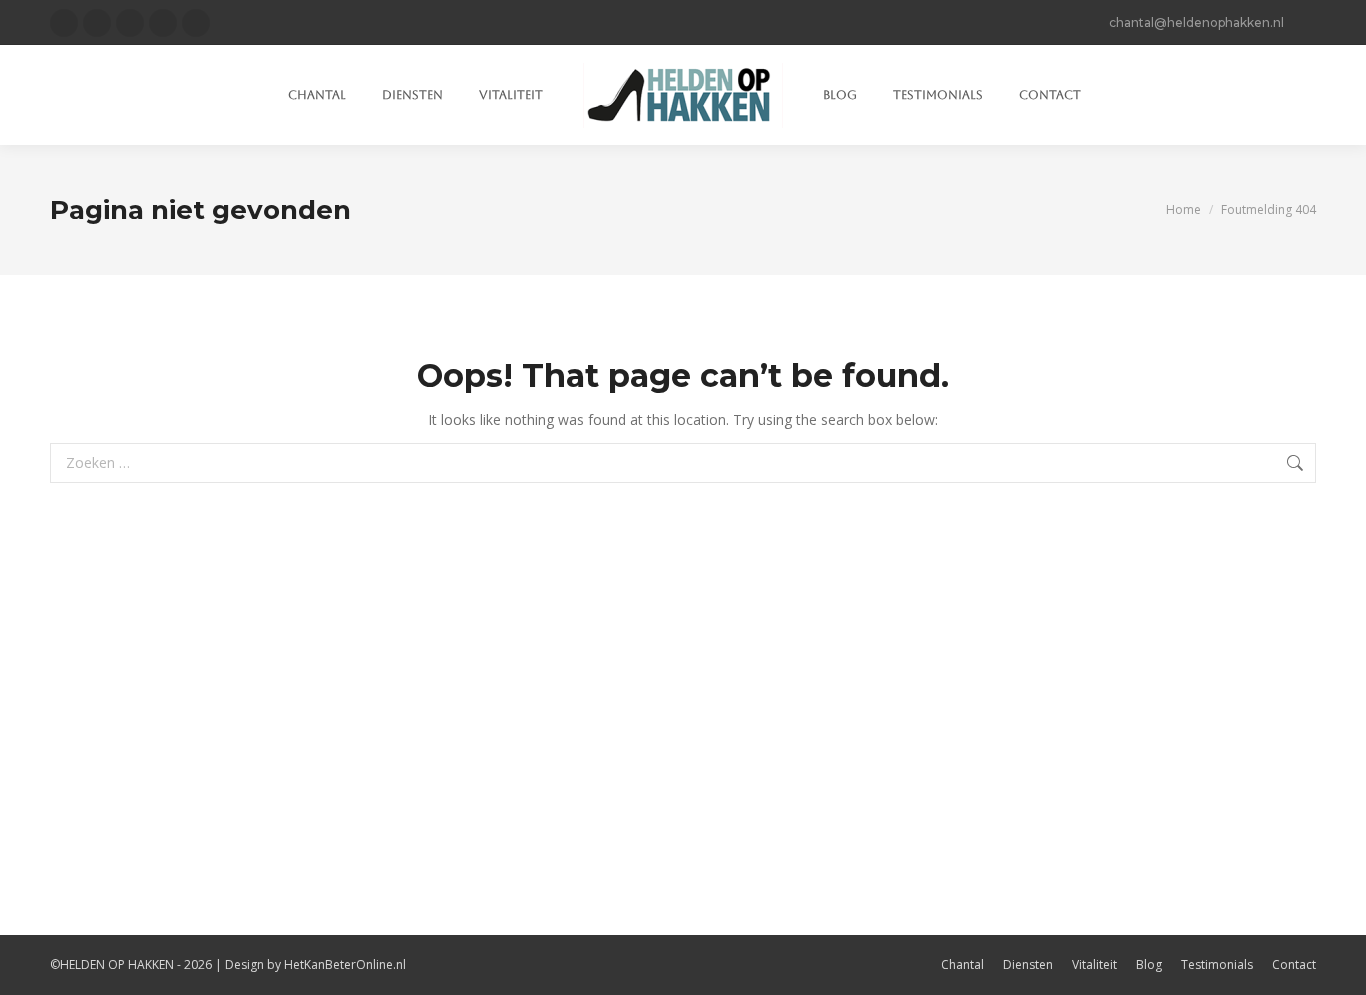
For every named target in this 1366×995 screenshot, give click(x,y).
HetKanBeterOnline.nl (345, 964)
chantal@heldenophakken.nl (1196, 22)
